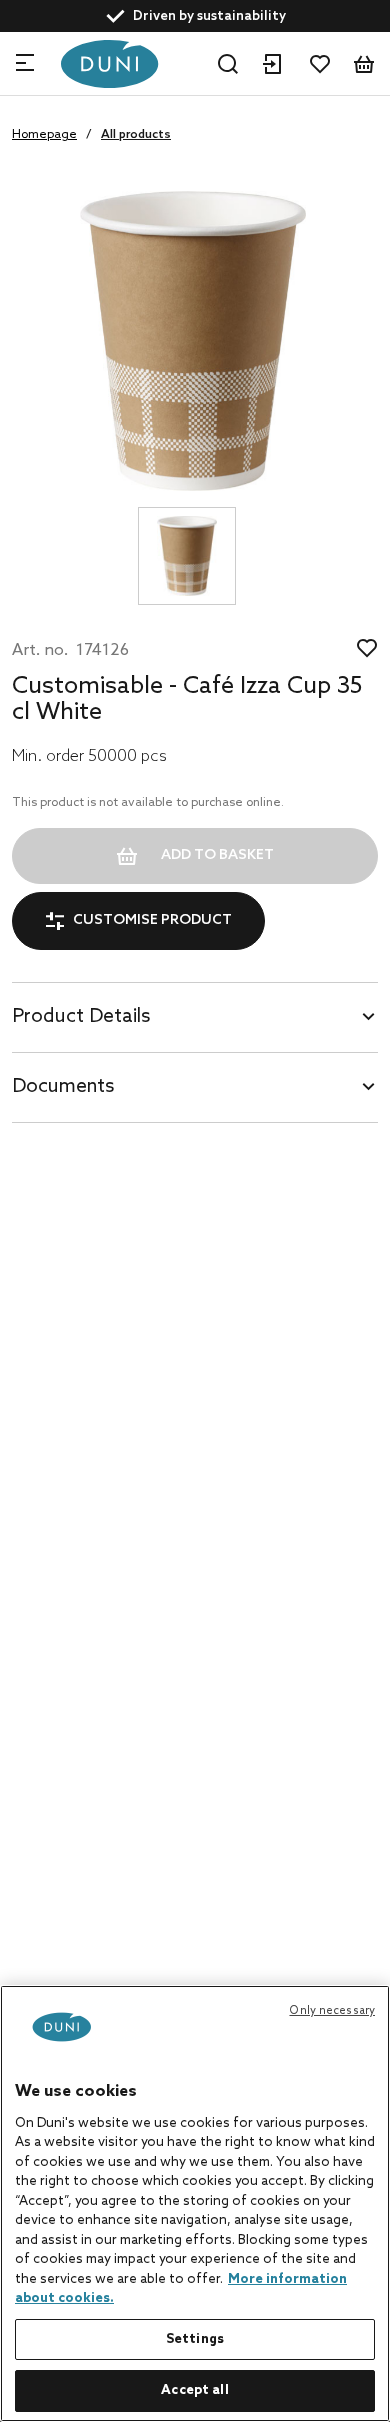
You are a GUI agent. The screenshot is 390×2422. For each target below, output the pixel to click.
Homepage (44, 135)
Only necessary (332, 2011)
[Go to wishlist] (320, 64)
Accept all (194, 2390)
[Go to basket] (364, 64)
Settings (195, 2339)
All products (136, 135)
